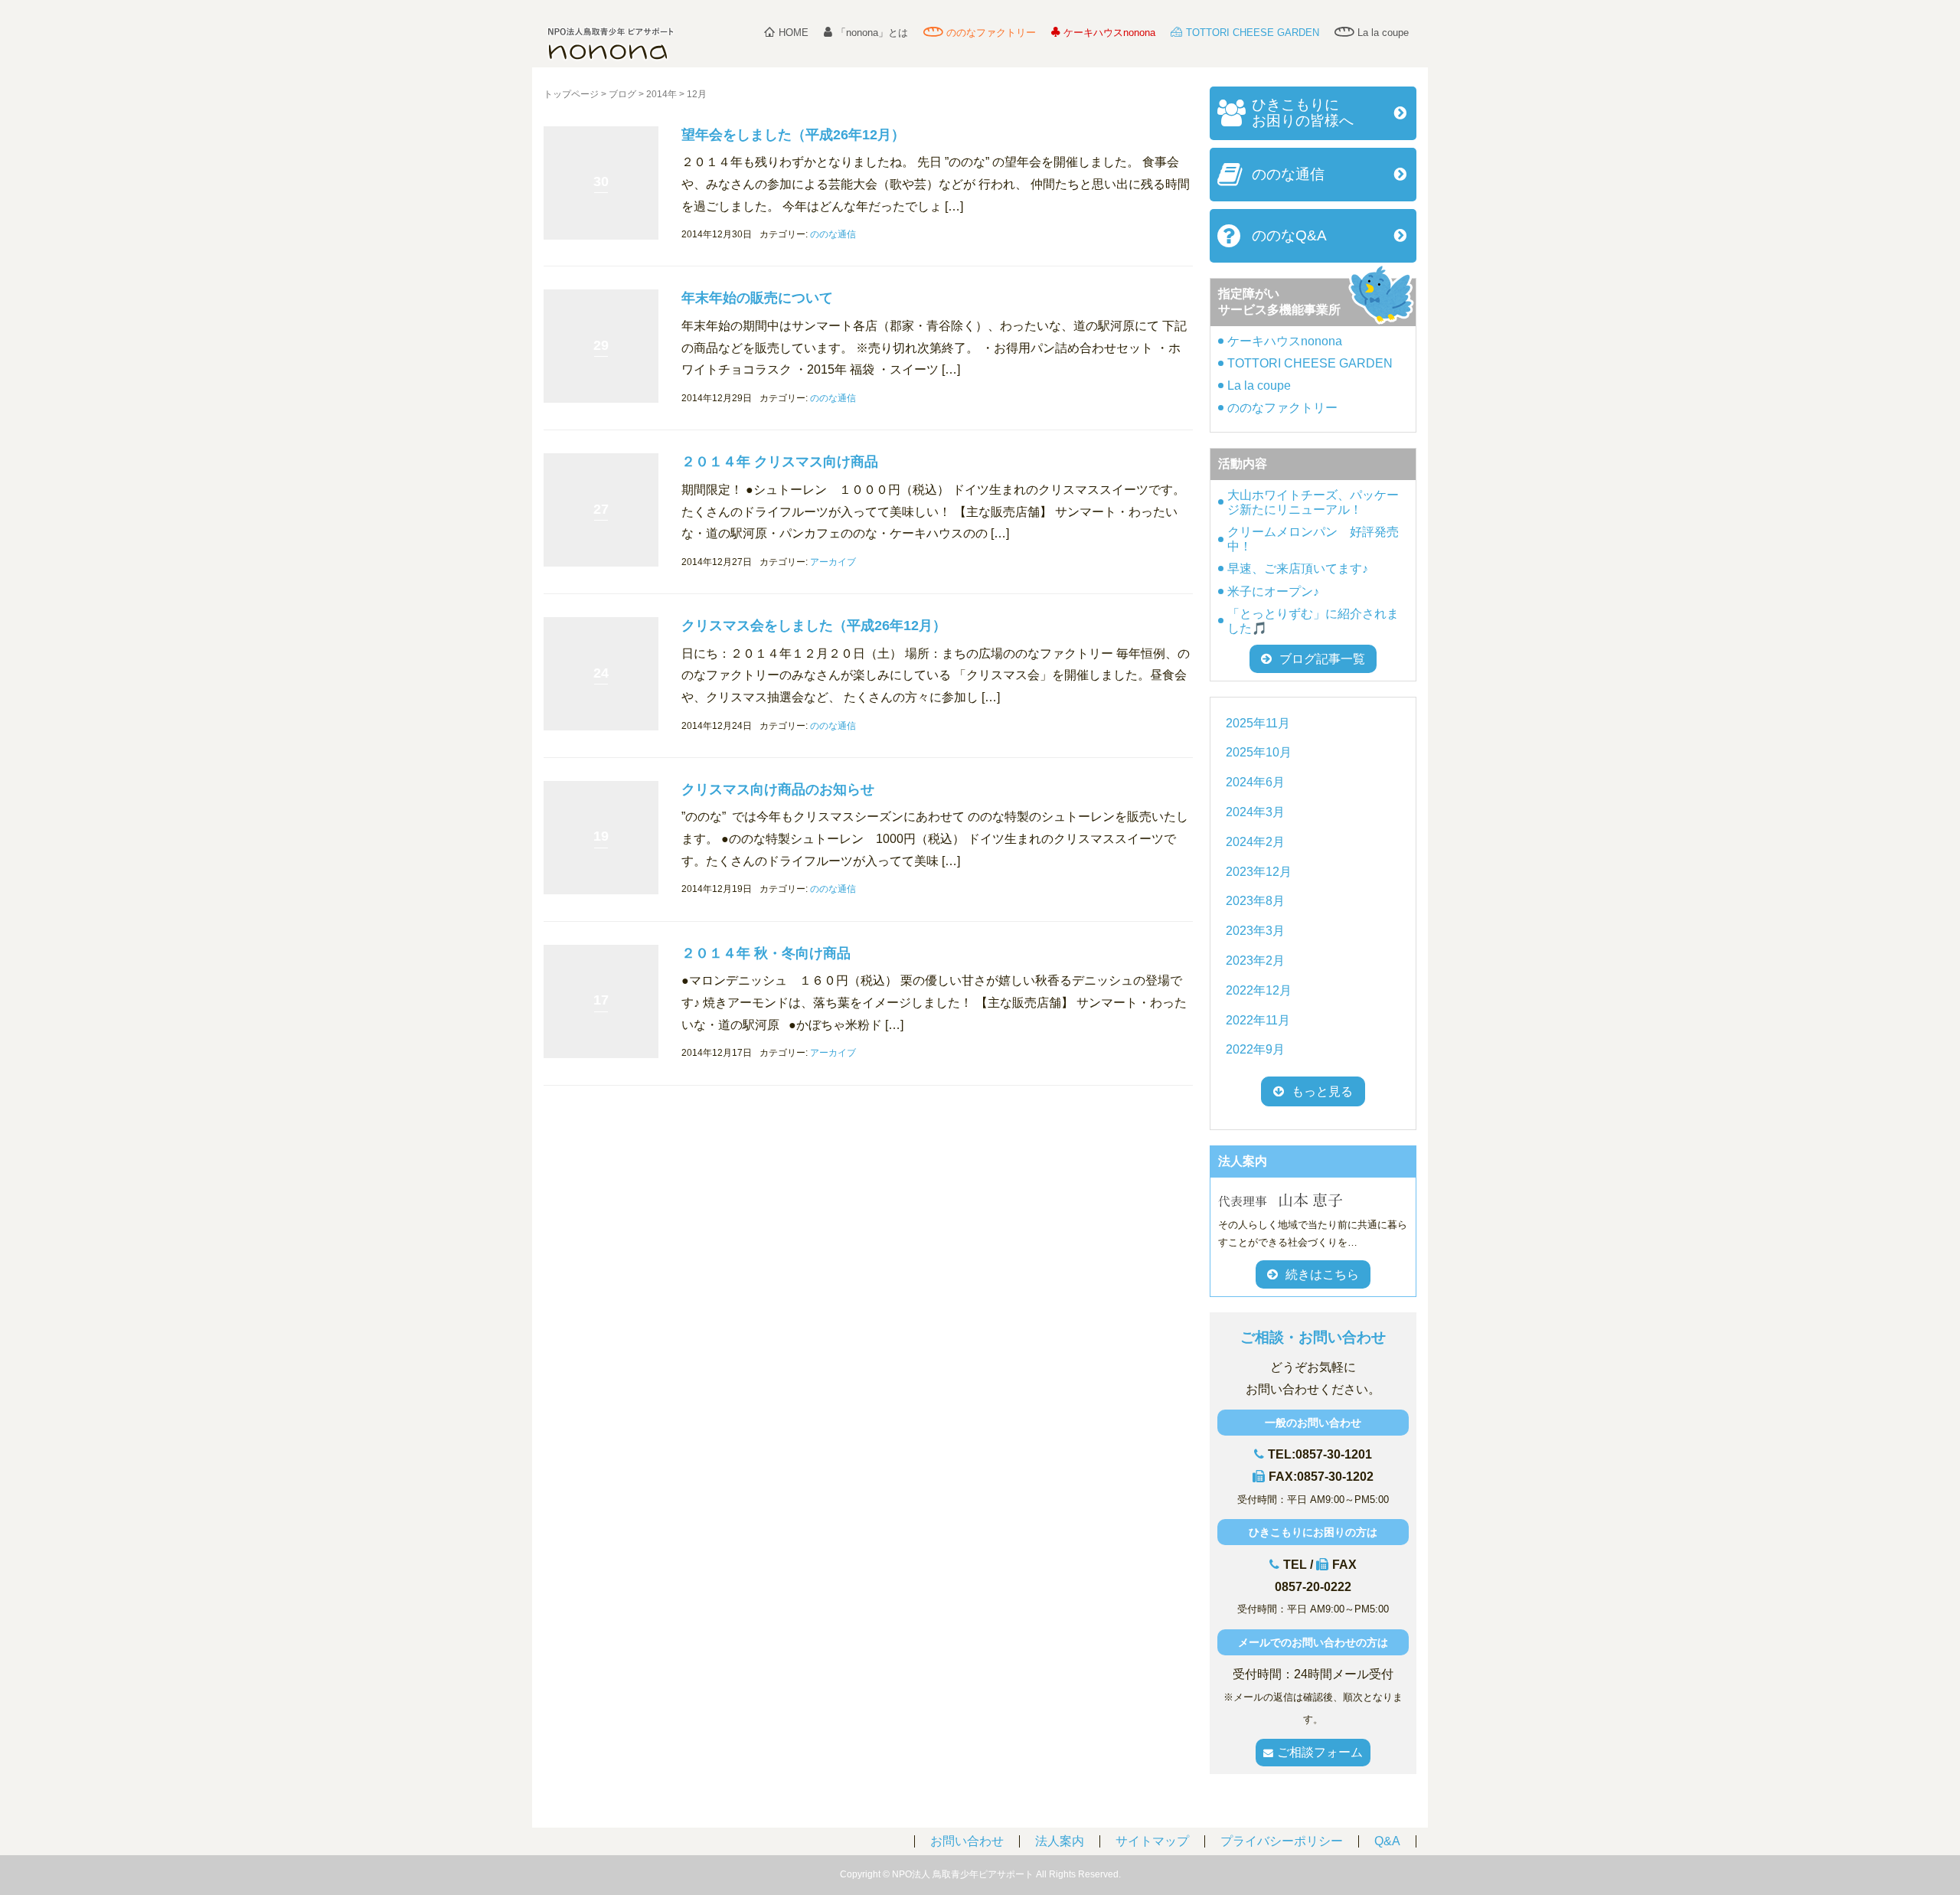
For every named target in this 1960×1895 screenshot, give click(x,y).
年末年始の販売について (757, 298)
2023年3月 (1255, 931)
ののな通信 (833, 234)
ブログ (622, 94)
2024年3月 (1255, 812)
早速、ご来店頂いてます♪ (1298, 568)
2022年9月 (1255, 1049)
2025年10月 (1259, 752)
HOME (794, 33)
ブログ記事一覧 (1322, 659)
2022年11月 (1258, 1020)
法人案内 (1060, 1841)
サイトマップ (1152, 1841)
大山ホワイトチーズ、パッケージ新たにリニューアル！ (1313, 502)
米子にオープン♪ (1273, 591)
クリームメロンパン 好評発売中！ (1313, 539)
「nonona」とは (872, 33)
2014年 (661, 94)
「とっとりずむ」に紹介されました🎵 (1313, 621)
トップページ (571, 94)
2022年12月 (1259, 990)
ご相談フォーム (1320, 1752)
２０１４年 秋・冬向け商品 (766, 953)
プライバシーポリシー (1282, 1841)
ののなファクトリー (991, 33)
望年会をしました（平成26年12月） (793, 135)
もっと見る (1322, 1091)
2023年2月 (1255, 961)
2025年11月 (1258, 723)
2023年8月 (1255, 901)
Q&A (1387, 1841)
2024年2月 (1255, 842)
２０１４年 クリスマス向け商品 (780, 462)
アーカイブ (833, 562)
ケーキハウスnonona (1109, 33)
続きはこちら (1322, 1274)
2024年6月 (1255, 782)
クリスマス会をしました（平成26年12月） (814, 626)
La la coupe (1383, 33)
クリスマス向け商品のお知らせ (778, 789)
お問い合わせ (967, 1841)
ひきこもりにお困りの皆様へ (1303, 113)
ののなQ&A (1289, 235)
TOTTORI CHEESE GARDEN (1253, 33)
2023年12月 (1259, 872)
